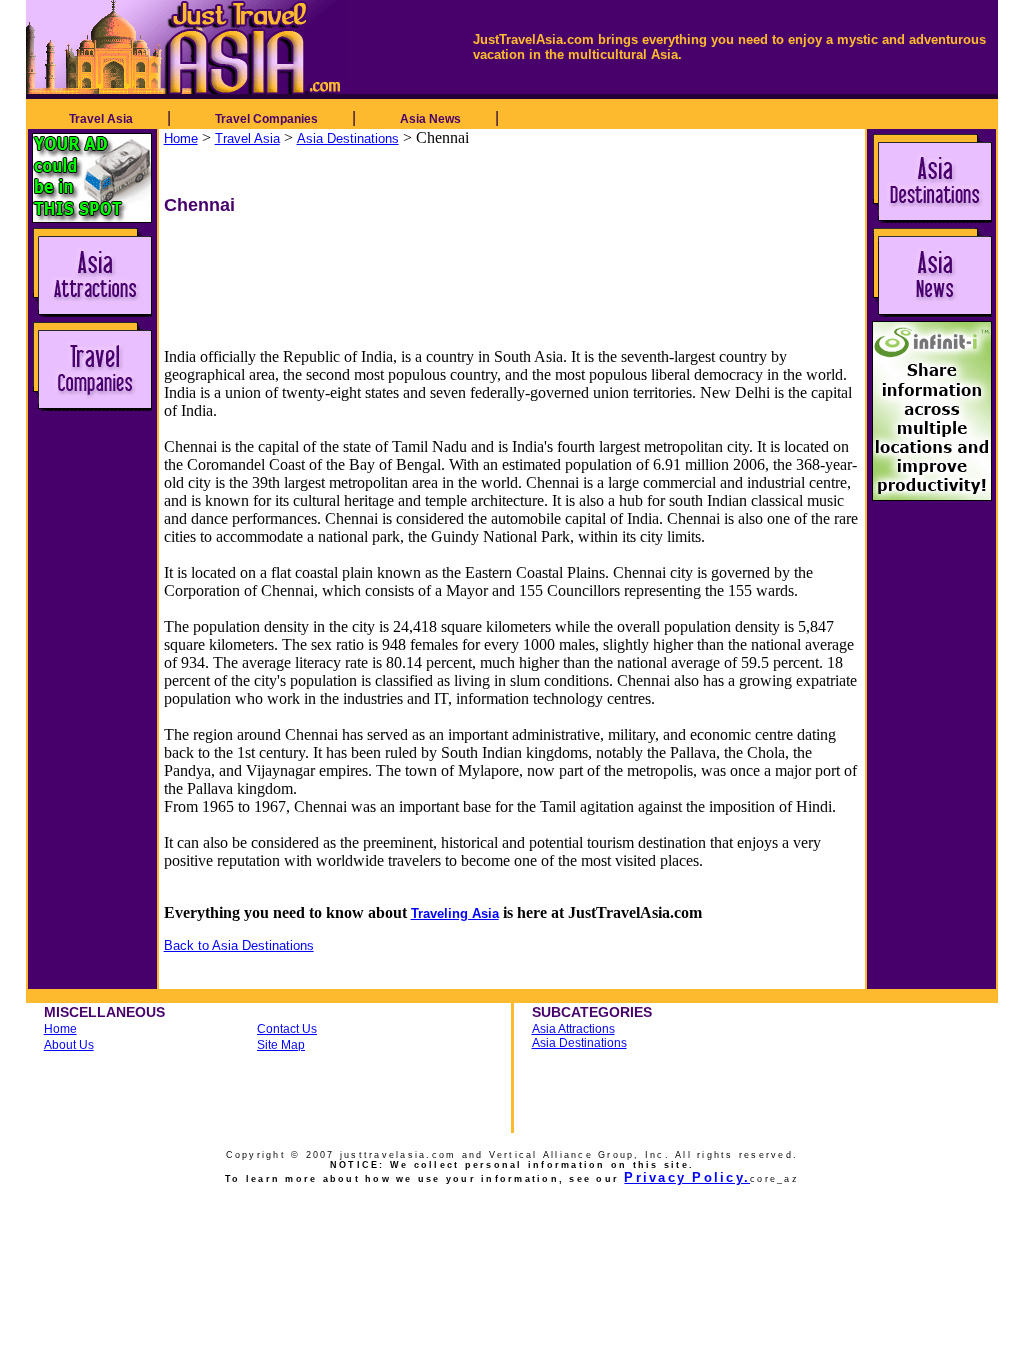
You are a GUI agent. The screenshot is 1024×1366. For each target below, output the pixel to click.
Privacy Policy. (687, 1177)
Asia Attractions (573, 1029)
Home (181, 138)
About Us (69, 1045)
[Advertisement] (401, 261)
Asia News (430, 119)
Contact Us (287, 1029)
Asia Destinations (348, 138)
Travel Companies (266, 119)
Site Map (281, 1045)
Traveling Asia (455, 913)
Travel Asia (101, 119)
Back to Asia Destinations (239, 945)
